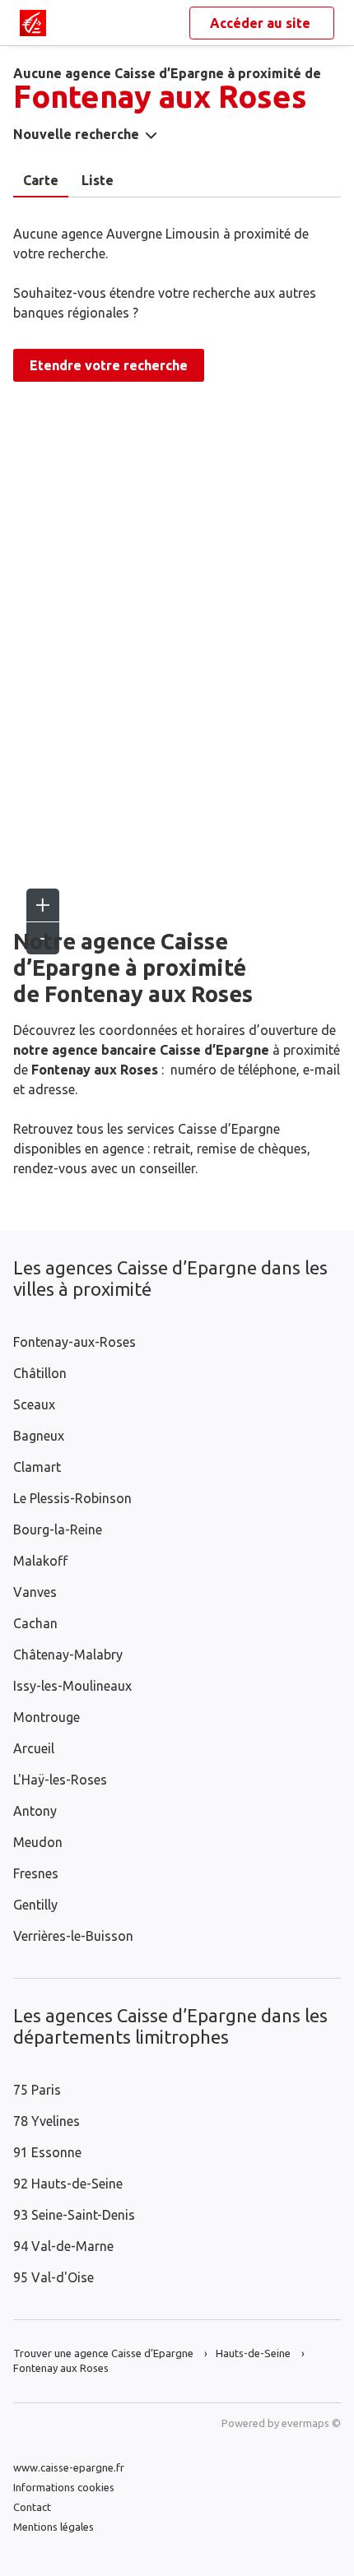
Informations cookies (64, 2487)
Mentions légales (54, 2527)
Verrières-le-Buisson (73, 1936)
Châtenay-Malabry (68, 1655)
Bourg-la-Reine (58, 1529)
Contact (32, 2507)
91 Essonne (47, 2152)
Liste (98, 180)
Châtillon (40, 1373)
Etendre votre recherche (109, 365)
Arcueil (34, 1748)
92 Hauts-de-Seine (68, 2184)
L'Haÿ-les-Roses (60, 1780)
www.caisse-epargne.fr (69, 2467)
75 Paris (37, 2090)
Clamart (37, 1467)
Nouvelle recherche (76, 134)
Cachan (35, 1623)
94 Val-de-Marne (63, 2246)
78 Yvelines (47, 2121)
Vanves (35, 1592)
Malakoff (40, 1561)
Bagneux (39, 1436)
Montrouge (47, 1717)
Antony (35, 1811)
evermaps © (311, 2423)
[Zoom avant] (43, 905)
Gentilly (35, 1905)
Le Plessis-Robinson (72, 1498)
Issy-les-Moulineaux (72, 1686)
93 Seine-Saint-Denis (74, 2215)
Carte (41, 180)
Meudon (38, 1842)
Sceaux (34, 1404)
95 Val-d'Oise (54, 2277)
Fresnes (36, 1873)
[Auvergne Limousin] (33, 23)
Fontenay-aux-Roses (75, 1342)
